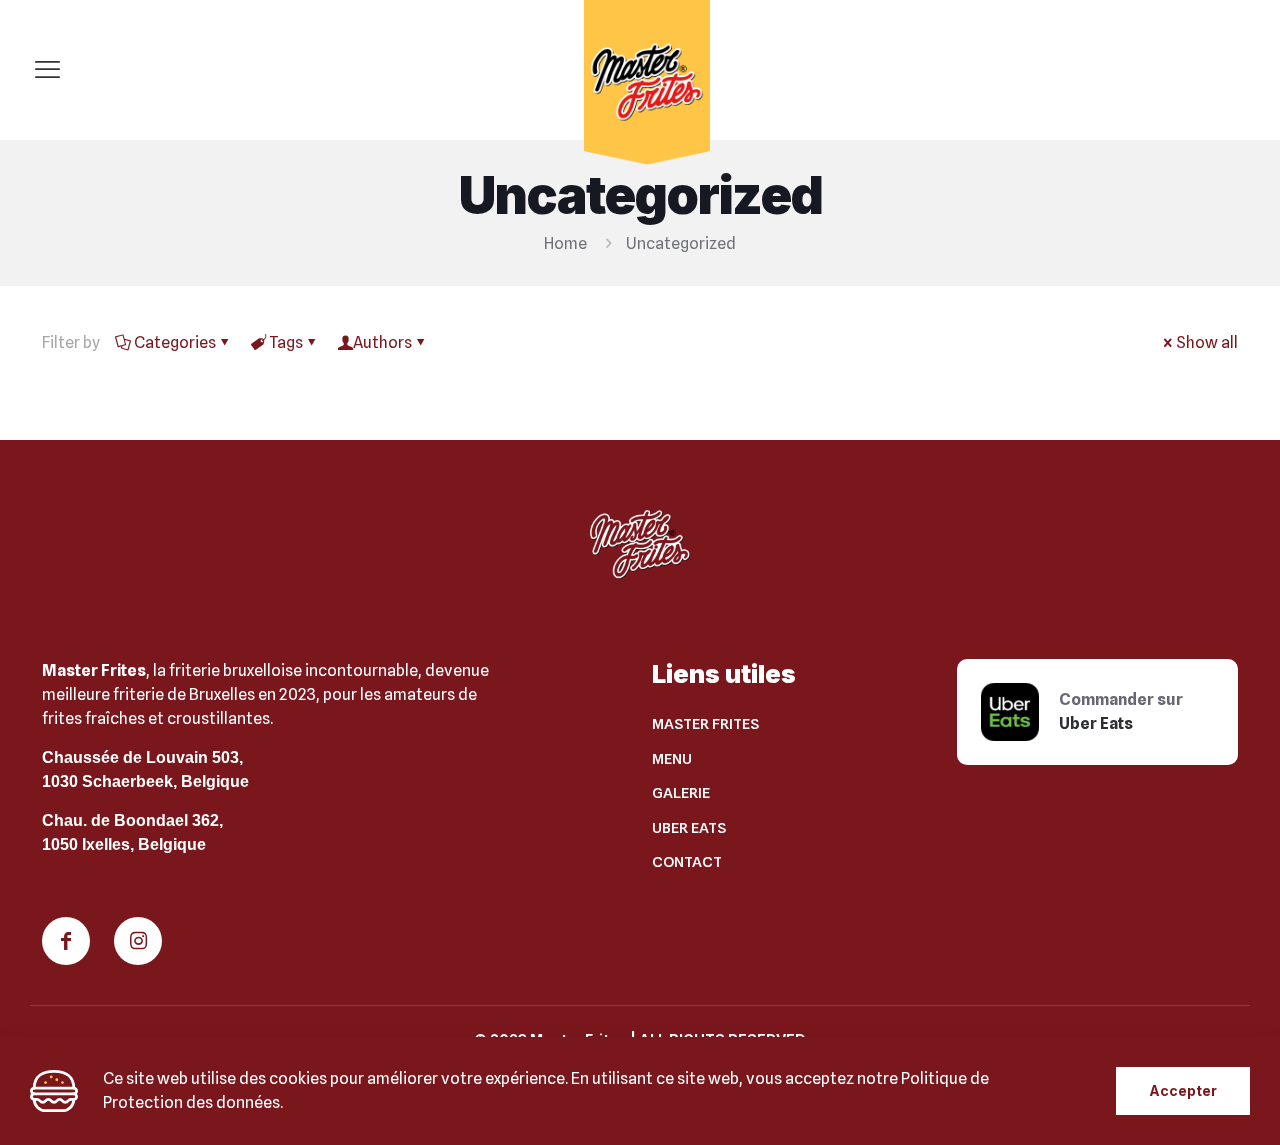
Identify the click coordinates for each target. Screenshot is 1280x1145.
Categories (175, 342)
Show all (1207, 342)
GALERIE (681, 793)
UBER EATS (689, 828)
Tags (286, 342)
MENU (672, 759)
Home (565, 243)
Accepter (1183, 1090)
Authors (382, 342)
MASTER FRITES (705, 724)
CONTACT (687, 862)
